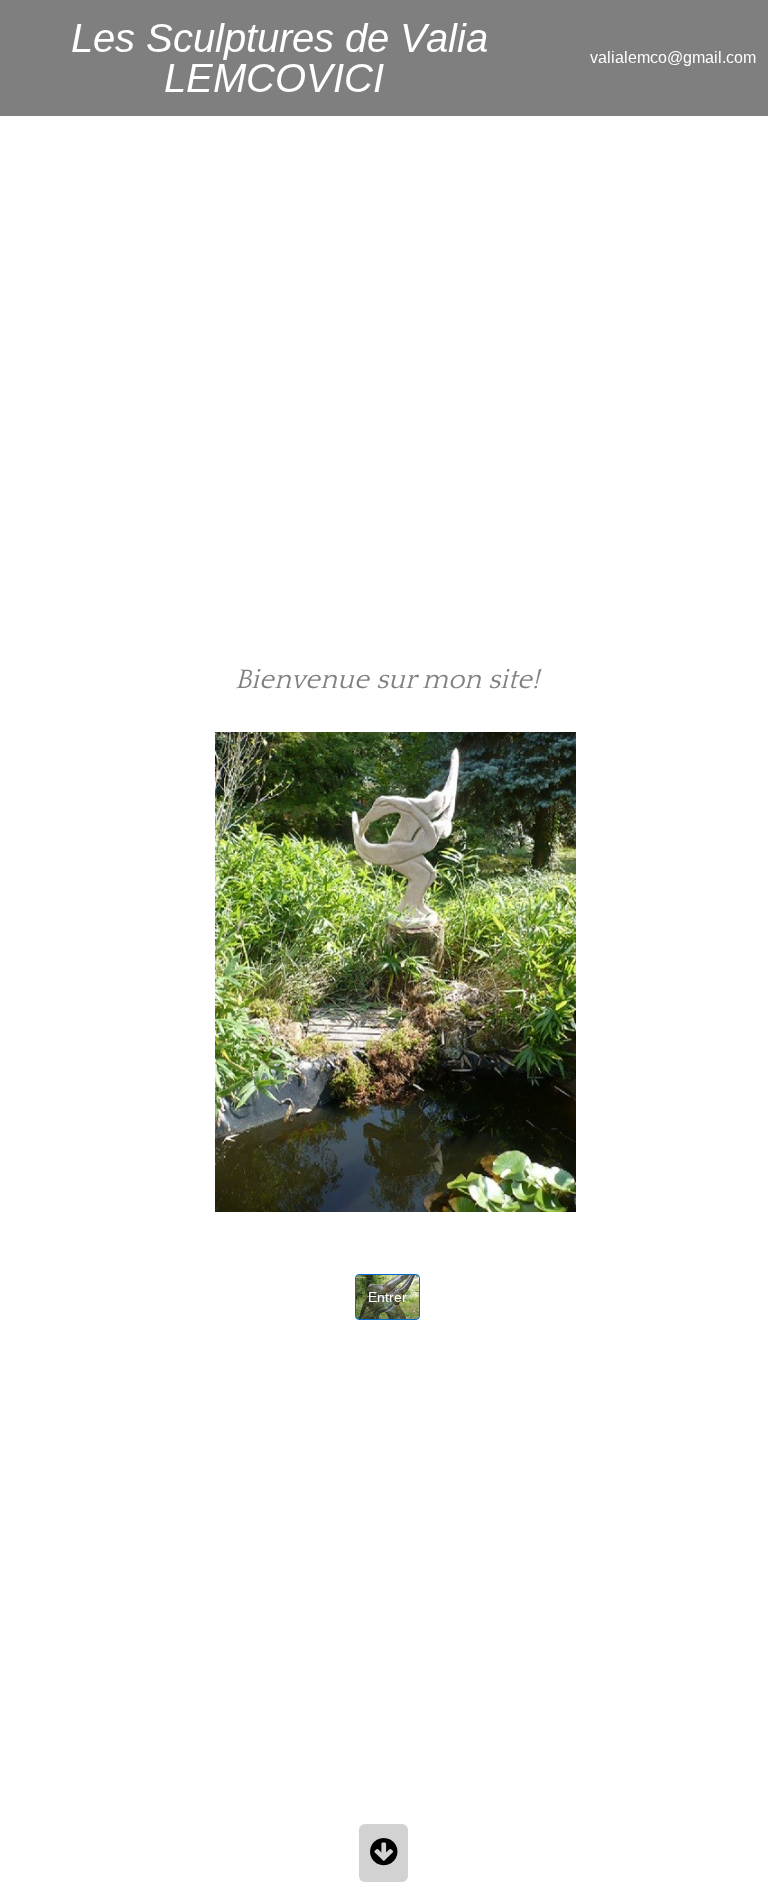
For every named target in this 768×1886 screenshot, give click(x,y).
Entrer (387, 1297)
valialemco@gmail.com (673, 57)
